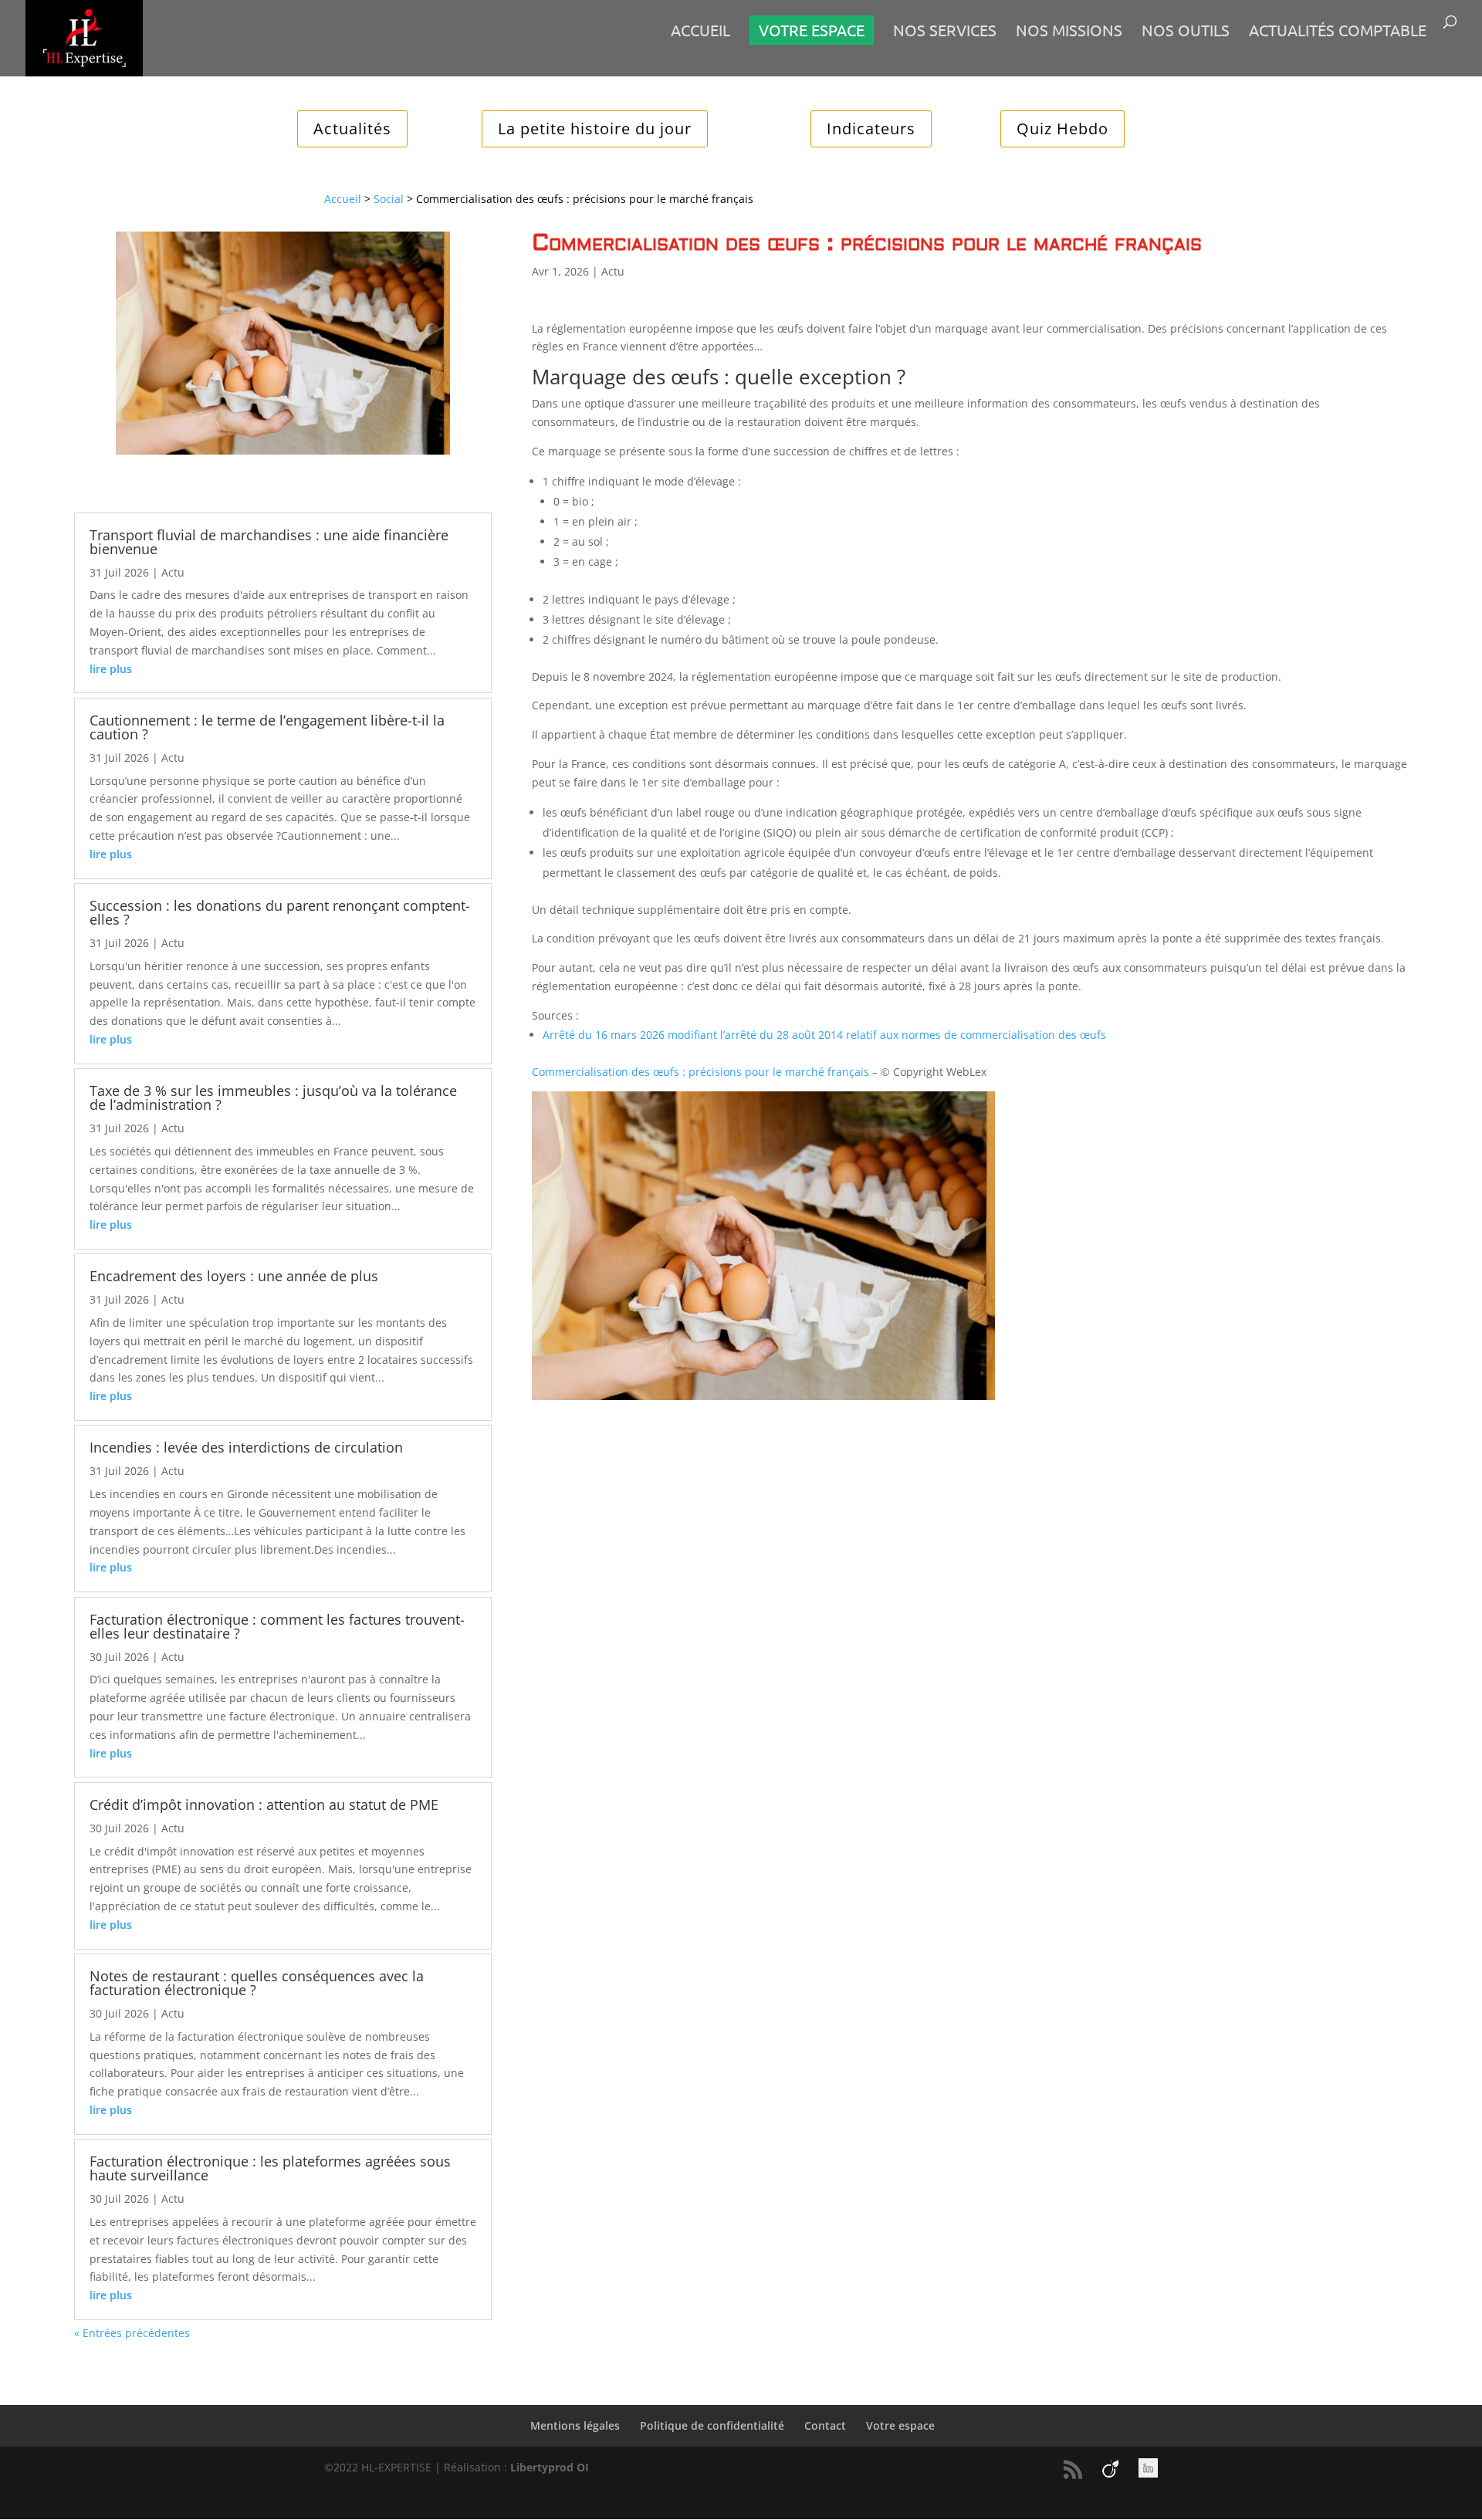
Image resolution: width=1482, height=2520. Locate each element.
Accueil (700, 32)
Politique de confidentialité (712, 2425)
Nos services (945, 32)
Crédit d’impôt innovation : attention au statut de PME (264, 1805)
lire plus (111, 669)
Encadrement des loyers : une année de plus (234, 1276)
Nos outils (1186, 32)
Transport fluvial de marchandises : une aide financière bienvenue (269, 542)
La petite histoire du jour (595, 129)
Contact (825, 2425)
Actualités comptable (1338, 32)
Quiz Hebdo (1062, 129)
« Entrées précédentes (132, 2333)
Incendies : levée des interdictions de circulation (246, 1447)
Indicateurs (871, 129)
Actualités (352, 129)
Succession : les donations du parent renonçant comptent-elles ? (280, 912)
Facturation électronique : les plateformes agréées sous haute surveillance (270, 2168)
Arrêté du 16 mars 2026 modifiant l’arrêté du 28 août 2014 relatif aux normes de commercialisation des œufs (824, 1035)
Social (389, 199)
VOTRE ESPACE (812, 30)
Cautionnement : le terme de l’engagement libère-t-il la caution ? (267, 727)
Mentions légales (575, 2425)
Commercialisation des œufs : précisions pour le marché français (700, 1072)
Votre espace (900, 2425)
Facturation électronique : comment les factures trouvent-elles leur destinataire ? (277, 1626)
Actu (173, 572)
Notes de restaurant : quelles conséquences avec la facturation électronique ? (257, 1983)
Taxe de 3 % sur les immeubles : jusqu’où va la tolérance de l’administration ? (273, 1098)
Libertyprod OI (550, 2467)
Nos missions (1069, 32)
